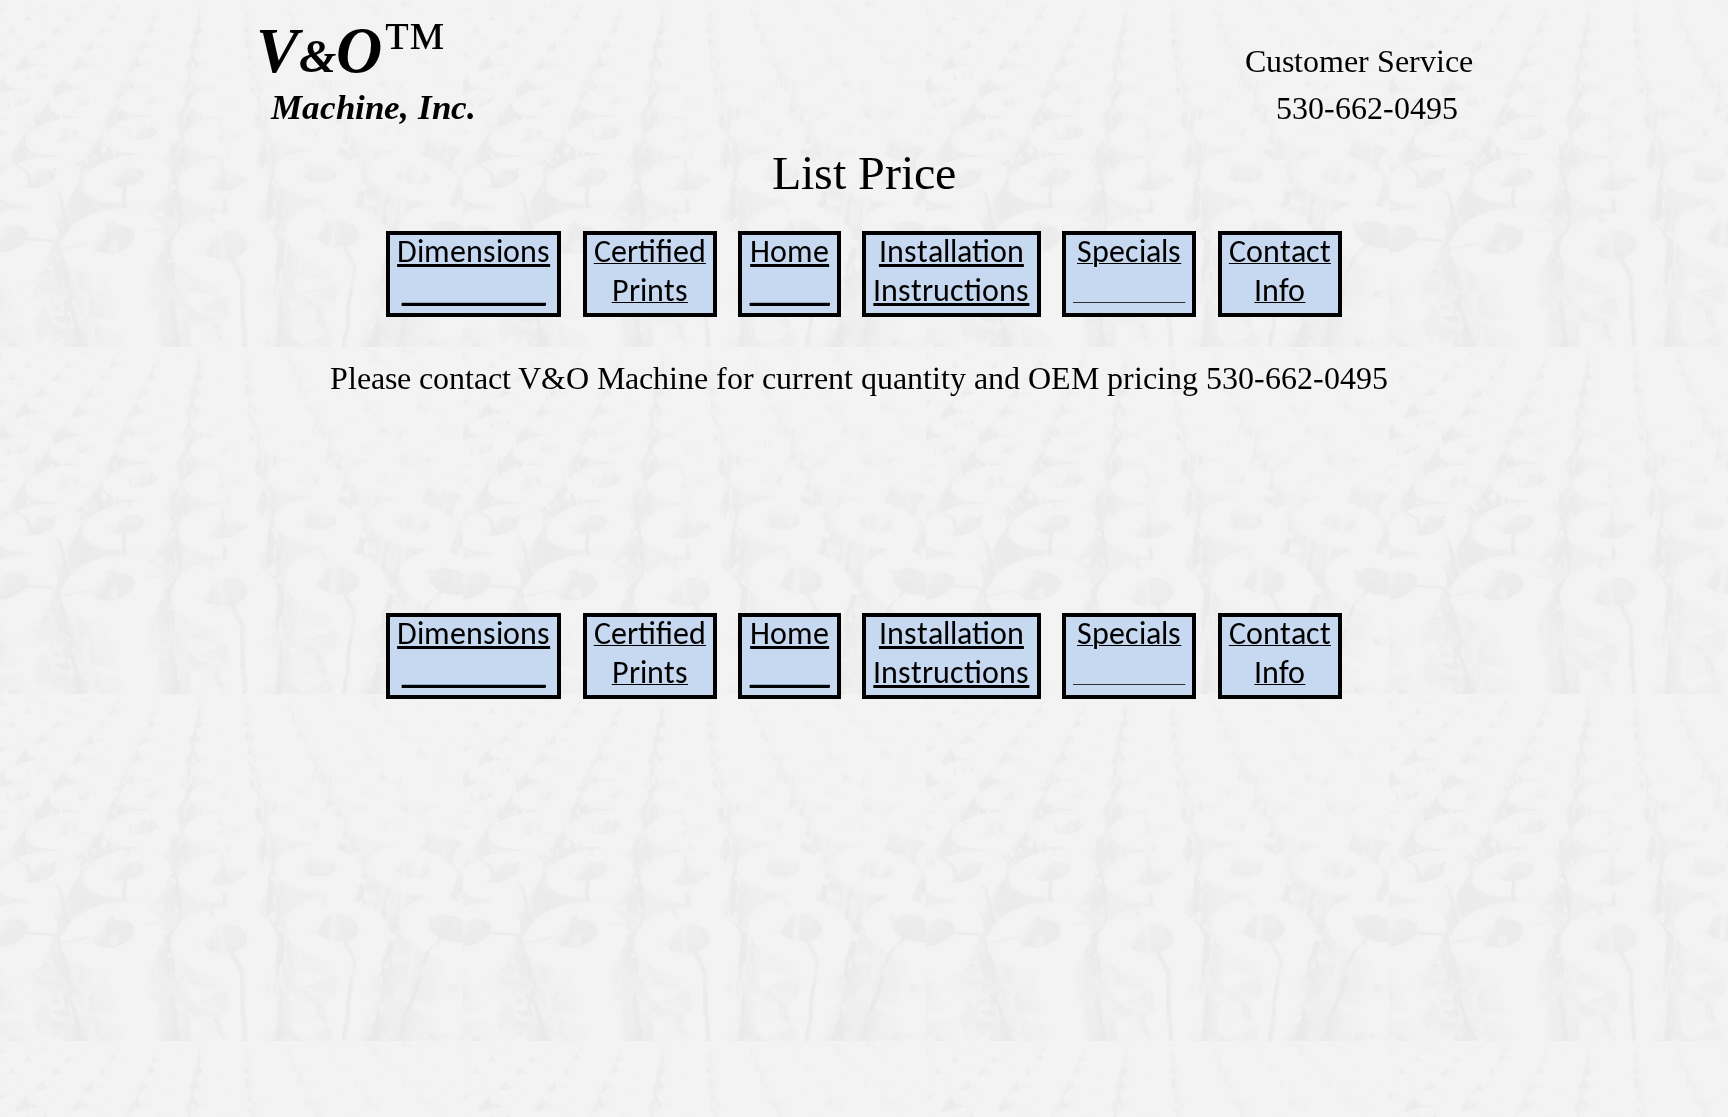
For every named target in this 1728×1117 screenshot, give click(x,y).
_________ (474, 293)
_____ (790, 293)
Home (789, 254)
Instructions (951, 293)
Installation (951, 254)
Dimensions (473, 254)
